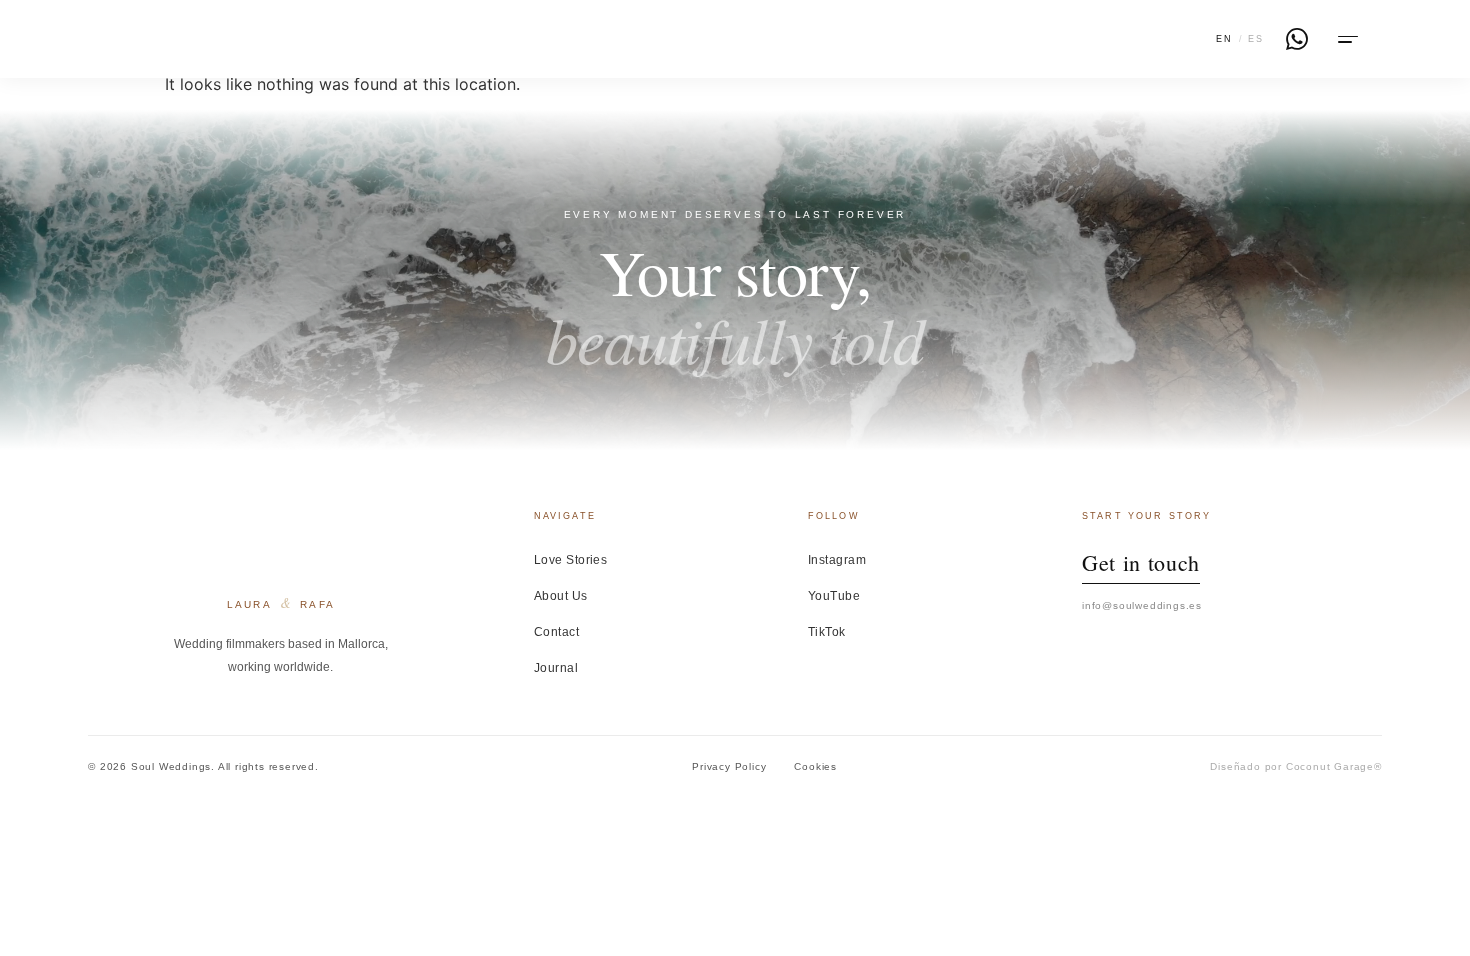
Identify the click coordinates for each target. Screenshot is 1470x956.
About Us (561, 596)
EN (1224, 39)
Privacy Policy (729, 766)
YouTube (834, 596)
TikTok (827, 632)
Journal (556, 668)
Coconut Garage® (1334, 766)
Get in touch (1141, 562)
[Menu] (1346, 39)
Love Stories (571, 560)
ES (1256, 39)
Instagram (837, 560)
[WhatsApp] (1297, 39)
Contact (556, 632)
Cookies (815, 766)
